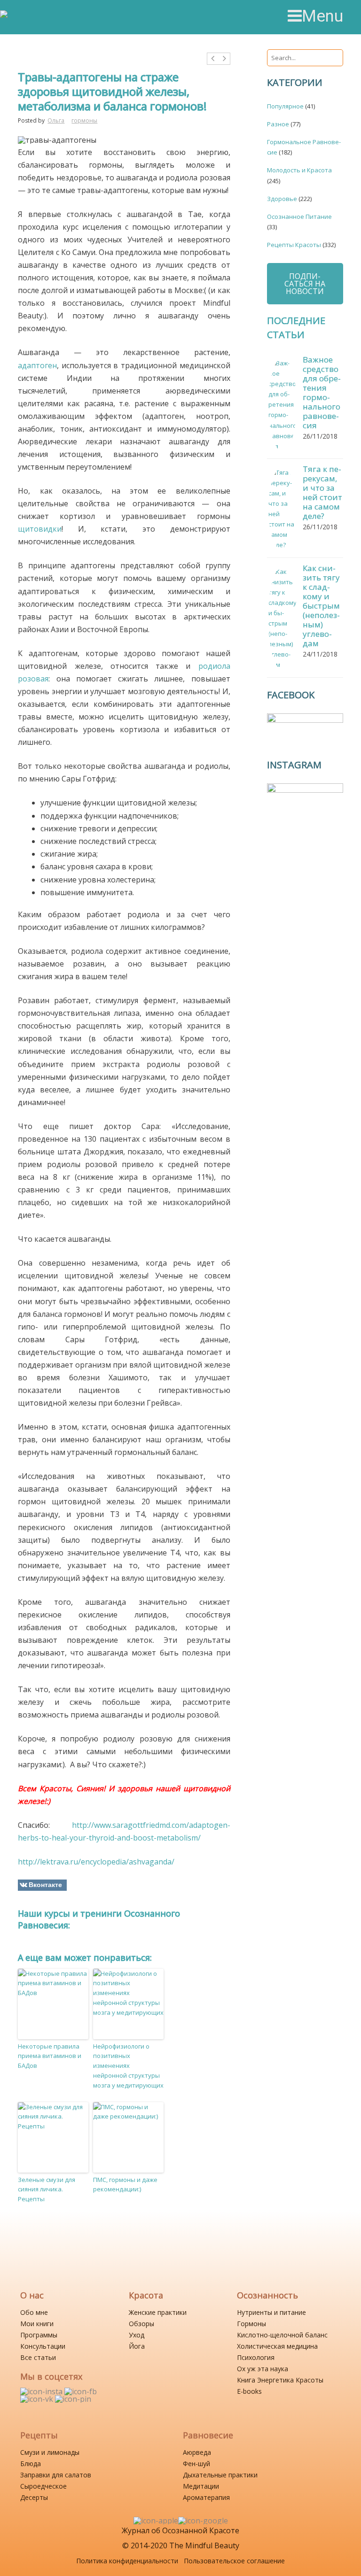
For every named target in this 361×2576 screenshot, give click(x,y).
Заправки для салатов (56, 2475)
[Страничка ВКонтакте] (38, 2399)
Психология (256, 2357)
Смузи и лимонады (50, 2452)
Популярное (285, 106)
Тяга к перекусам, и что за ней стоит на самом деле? (322, 492)
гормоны (84, 120)
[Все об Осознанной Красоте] (41, 17)
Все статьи (38, 2357)
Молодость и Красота (299, 170)
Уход (137, 2335)
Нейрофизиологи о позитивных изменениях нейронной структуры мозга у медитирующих (128, 2066)
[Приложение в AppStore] (156, 2521)
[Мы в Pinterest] (73, 2399)
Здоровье (282, 199)
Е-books (249, 2391)
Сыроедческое (43, 2486)
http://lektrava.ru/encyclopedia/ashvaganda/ (96, 1862)
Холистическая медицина (277, 2346)
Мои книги (37, 2324)
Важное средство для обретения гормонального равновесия (322, 392)
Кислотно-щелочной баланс (282, 2335)
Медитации (201, 2486)
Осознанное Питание (299, 217)
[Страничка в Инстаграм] (42, 2391)
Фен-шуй (196, 2464)
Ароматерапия (206, 2497)
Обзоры (141, 2324)
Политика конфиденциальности (127, 2561)
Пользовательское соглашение (234, 2561)
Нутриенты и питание (271, 2312)
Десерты (34, 2497)
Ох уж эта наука (263, 2369)
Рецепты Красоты (294, 245)
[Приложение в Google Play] (203, 2521)
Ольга (56, 120)
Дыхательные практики (220, 2475)
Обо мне (34, 2312)
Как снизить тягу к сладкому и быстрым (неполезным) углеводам (321, 606)
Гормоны (251, 2324)
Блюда (31, 2464)
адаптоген (37, 365)
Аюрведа (197, 2452)
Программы (39, 2335)
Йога (137, 2346)
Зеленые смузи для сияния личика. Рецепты (47, 2189)
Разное (278, 124)
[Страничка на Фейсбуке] (81, 2391)
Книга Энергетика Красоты (280, 2380)
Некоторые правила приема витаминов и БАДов (50, 2056)
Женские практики (158, 2312)
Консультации (43, 2346)
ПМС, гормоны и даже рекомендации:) (125, 2185)
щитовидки (40, 529)
